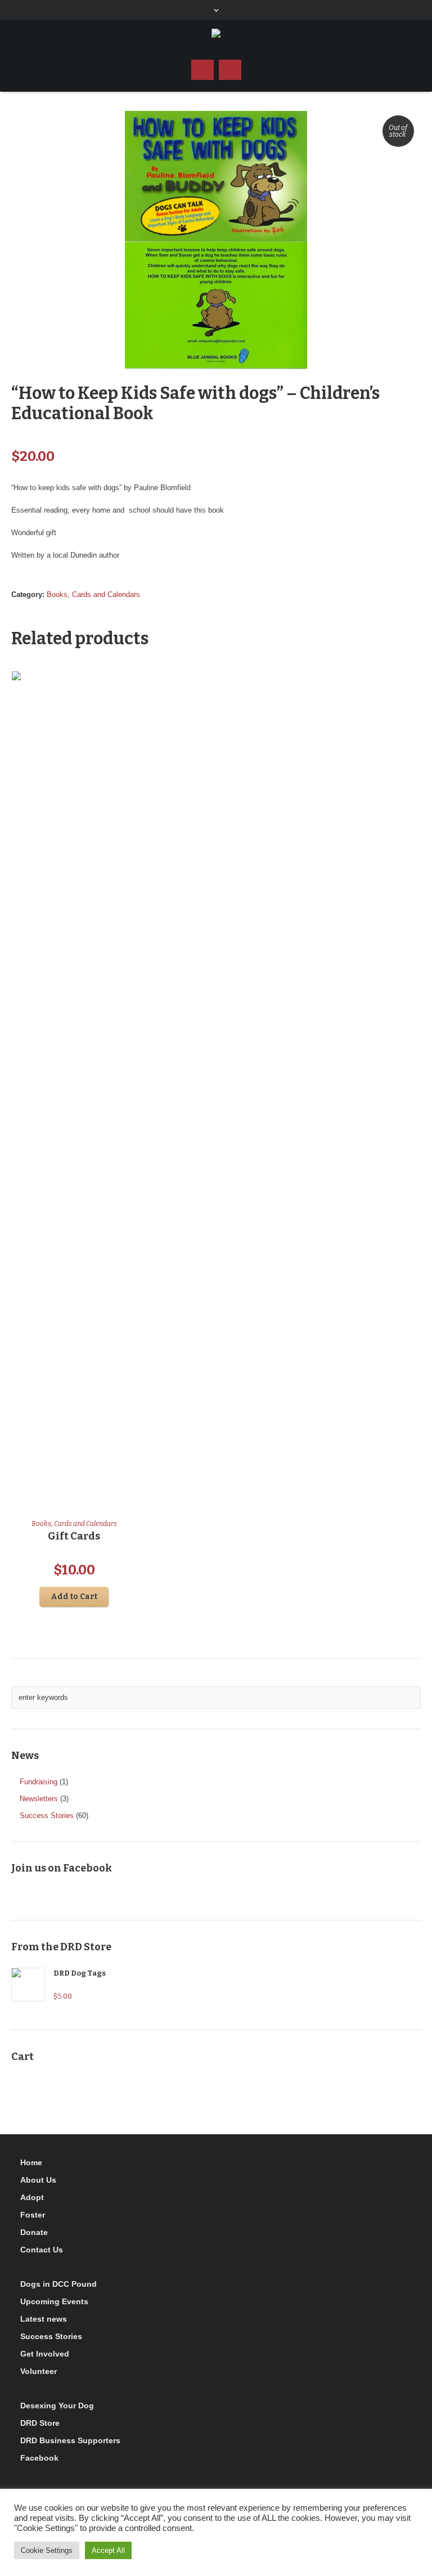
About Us (38, 2180)
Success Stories (47, 1816)
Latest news (44, 2319)
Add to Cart (74, 1597)
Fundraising (39, 1782)
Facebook (39, 2458)
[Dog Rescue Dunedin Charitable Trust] (216, 34)
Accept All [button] (108, 2550)
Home (31, 2162)
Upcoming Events (54, 2301)
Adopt (32, 2197)
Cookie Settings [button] (47, 2550)
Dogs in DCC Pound (58, 2284)
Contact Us (42, 2250)
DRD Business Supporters (70, 2440)
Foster (33, 2215)
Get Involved (45, 2354)
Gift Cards (74, 1536)
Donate (34, 2232)
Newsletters (39, 1799)
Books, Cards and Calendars (93, 594)
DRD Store (40, 2423)
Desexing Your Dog (57, 2406)
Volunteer (39, 2371)
